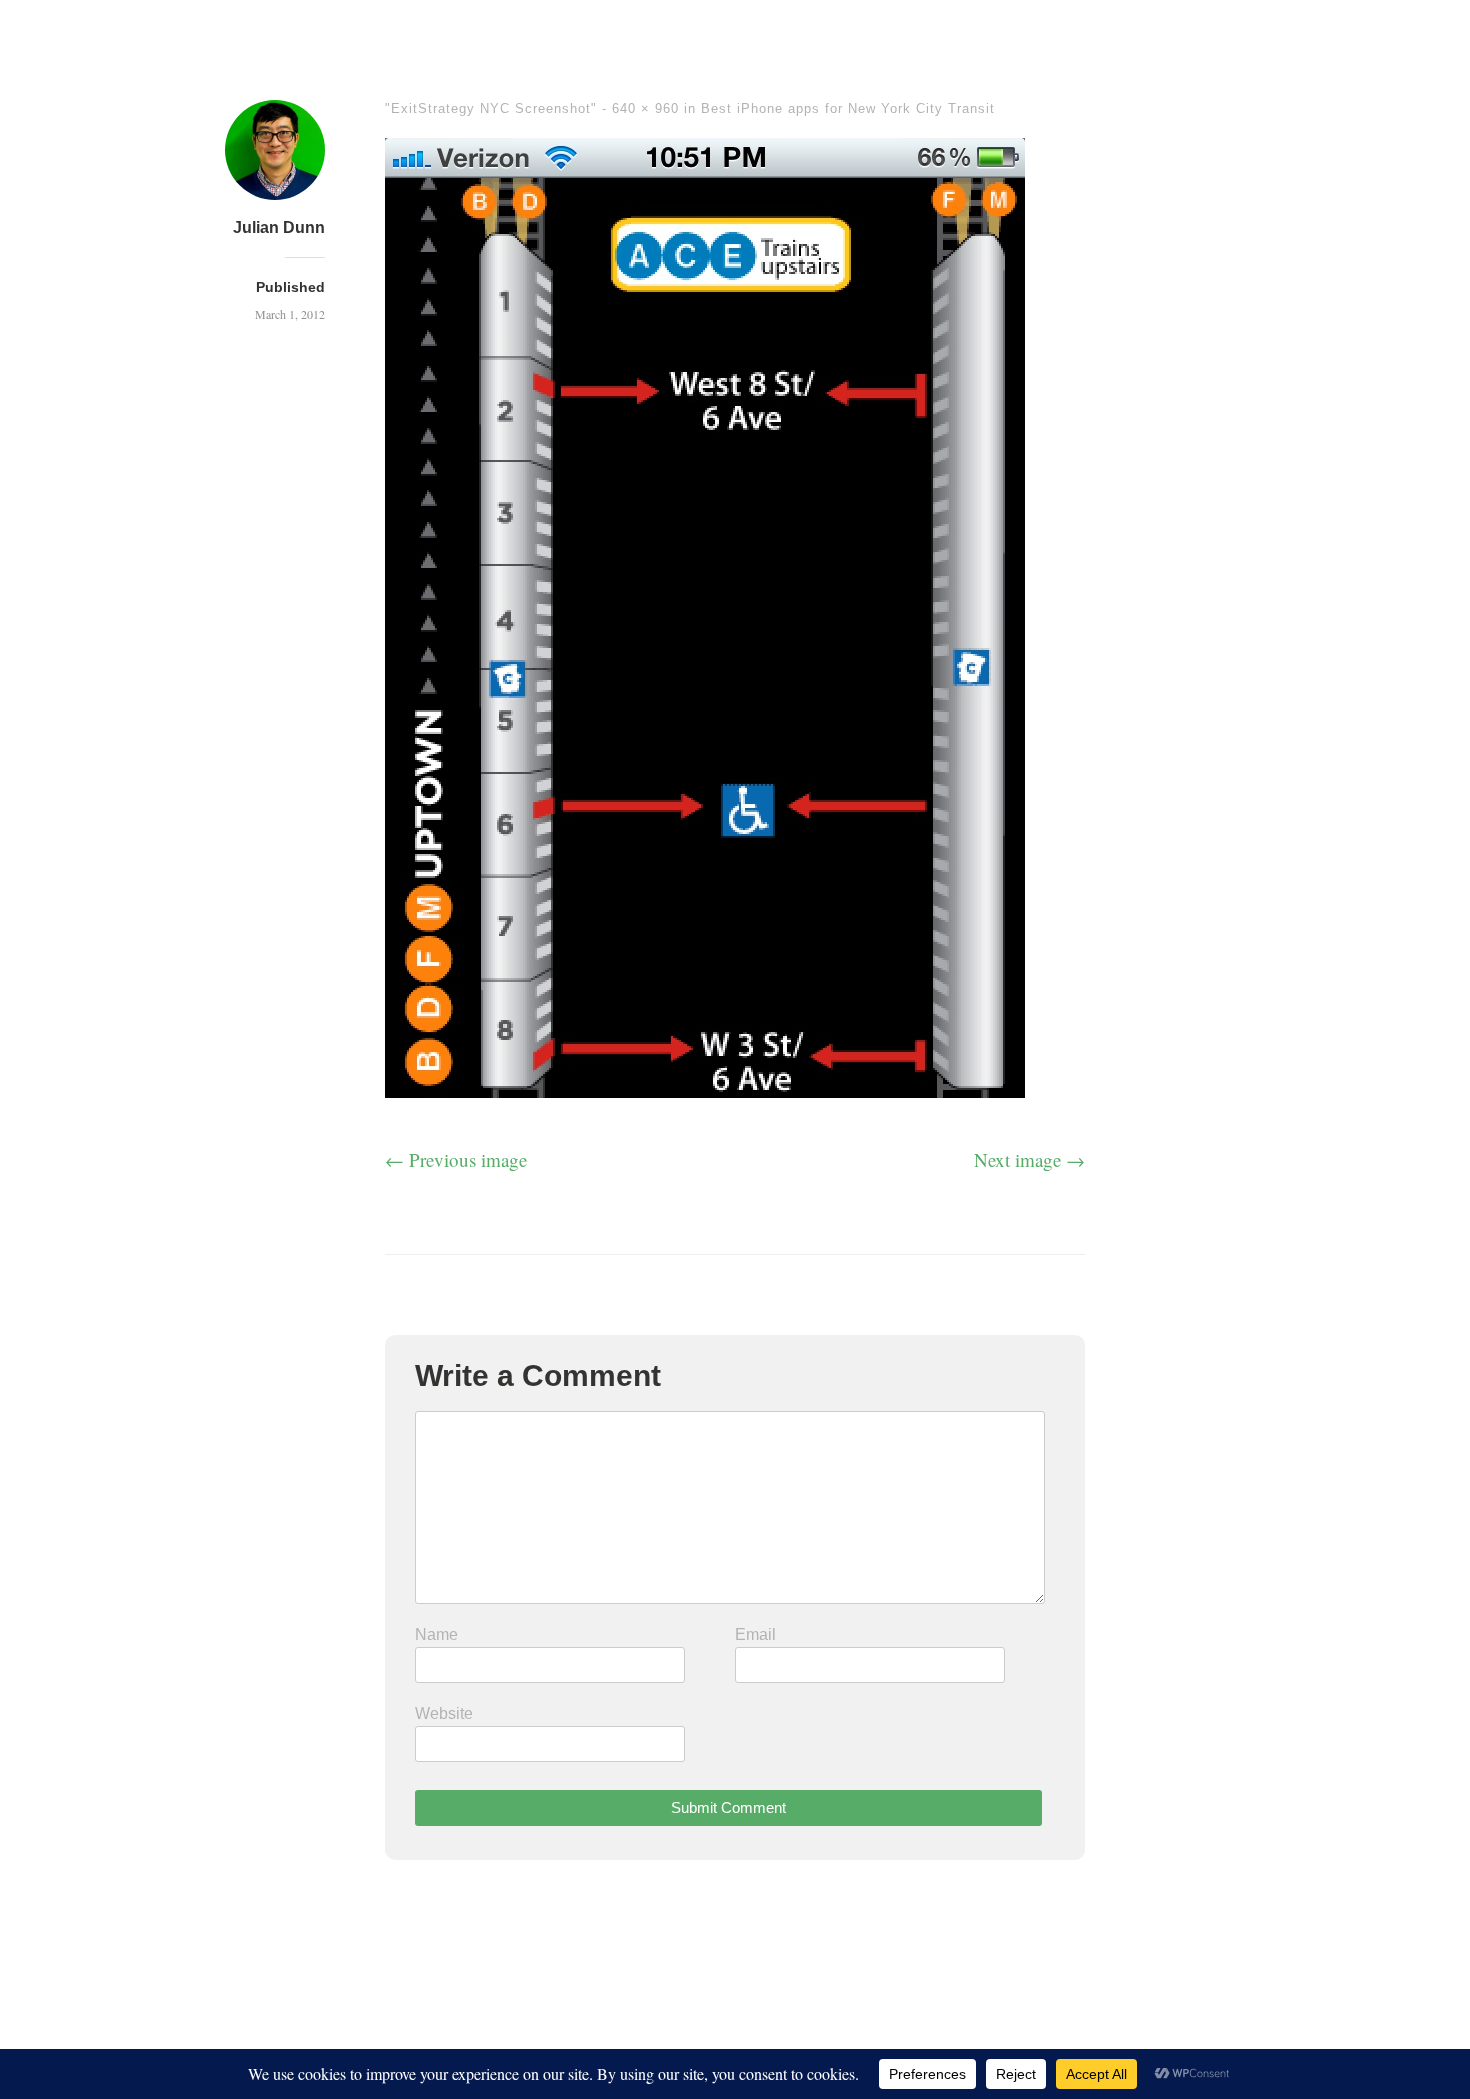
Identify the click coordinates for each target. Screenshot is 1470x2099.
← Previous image (456, 1159)
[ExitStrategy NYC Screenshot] (705, 1090)
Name (436, 1634)
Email (755, 1634)
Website (444, 1713)
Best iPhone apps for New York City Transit (848, 108)
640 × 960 (645, 108)
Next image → (1029, 1159)
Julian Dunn (279, 227)
